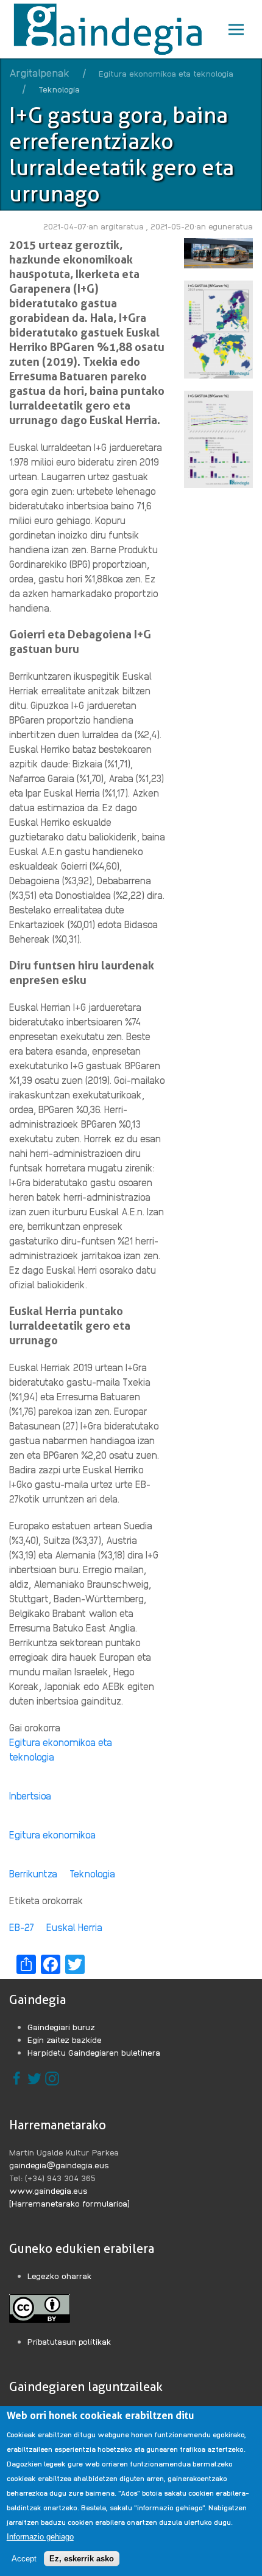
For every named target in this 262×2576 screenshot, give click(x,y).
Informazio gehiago (40, 2537)
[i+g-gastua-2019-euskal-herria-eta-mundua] (218, 328)
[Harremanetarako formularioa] (69, 2203)
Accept (24, 2559)
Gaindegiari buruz (61, 2026)
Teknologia (92, 1873)
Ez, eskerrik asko (82, 2559)
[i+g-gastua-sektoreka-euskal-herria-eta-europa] (218, 438)
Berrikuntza (33, 1873)
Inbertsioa (30, 1796)
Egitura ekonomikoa (52, 1834)
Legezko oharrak (60, 2275)
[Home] (111, 29)
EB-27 (22, 1927)
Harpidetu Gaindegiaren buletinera (94, 2052)
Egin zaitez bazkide (65, 2039)
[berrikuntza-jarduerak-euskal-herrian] (218, 252)
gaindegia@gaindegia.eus (59, 2165)
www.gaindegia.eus (48, 2190)
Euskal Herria (74, 1927)
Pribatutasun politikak (69, 2341)
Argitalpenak (39, 72)
